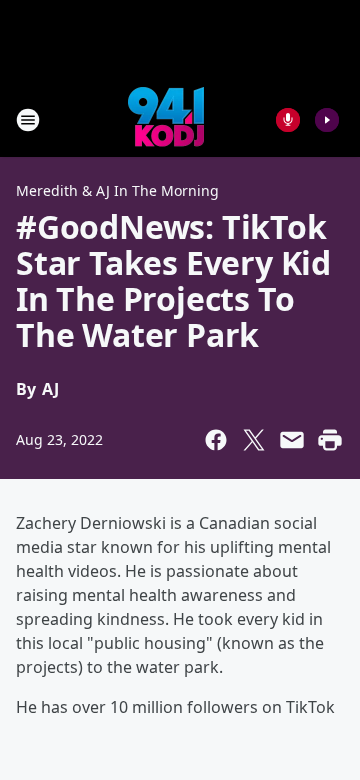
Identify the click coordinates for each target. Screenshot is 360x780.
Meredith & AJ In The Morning (117, 190)
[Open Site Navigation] (28, 120)
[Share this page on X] (254, 440)
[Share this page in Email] (292, 440)
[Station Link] (166, 119)
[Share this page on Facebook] (216, 440)
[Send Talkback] (288, 120)
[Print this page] (330, 440)
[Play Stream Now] (327, 120)
